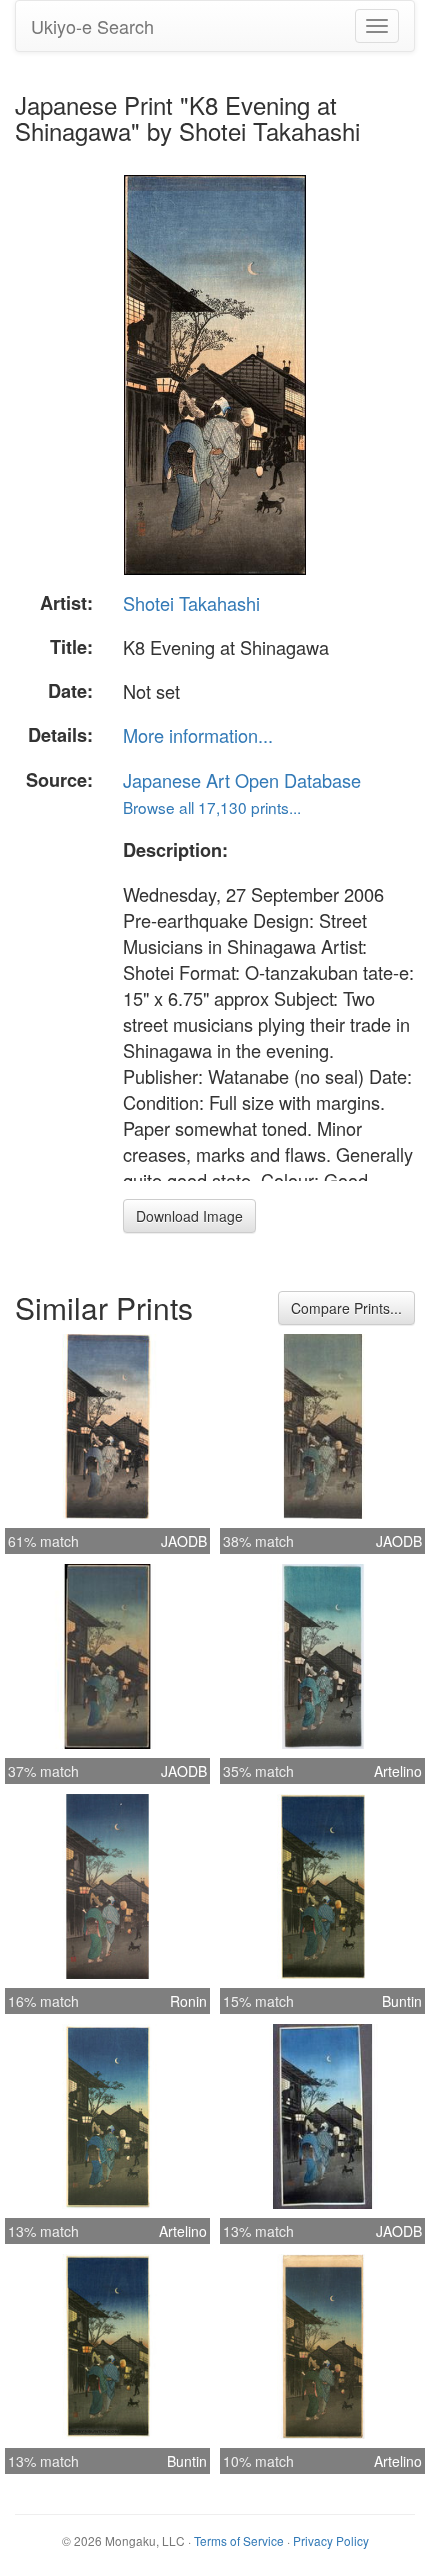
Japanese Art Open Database (242, 780)
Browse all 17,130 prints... (212, 807)
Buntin (402, 2001)
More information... (198, 735)
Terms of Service (239, 2540)
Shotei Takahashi (191, 603)
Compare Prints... (346, 1308)
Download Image (189, 1216)
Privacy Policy (331, 2540)
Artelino (398, 1771)
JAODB (184, 1541)
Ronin (188, 2001)
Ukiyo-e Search (92, 26)
